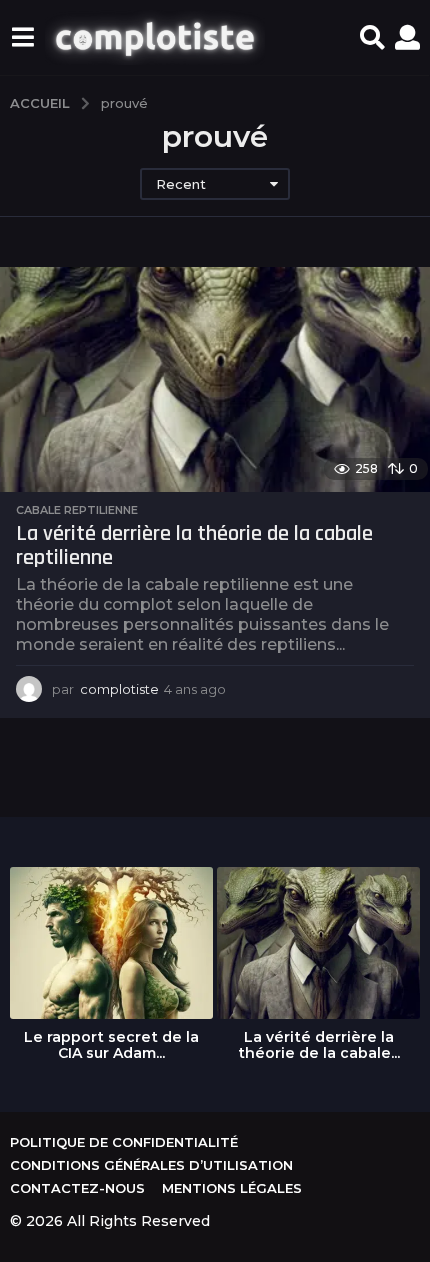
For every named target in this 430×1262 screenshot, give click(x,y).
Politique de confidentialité (124, 1142)
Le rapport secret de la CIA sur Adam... (111, 1045)
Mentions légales (232, 1188)
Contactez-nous (77, 1188)
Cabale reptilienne (77, 510)
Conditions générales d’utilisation (151, 1165)
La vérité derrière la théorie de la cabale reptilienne (194, 546)
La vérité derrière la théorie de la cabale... (319, 1045)
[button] (22, 38)
